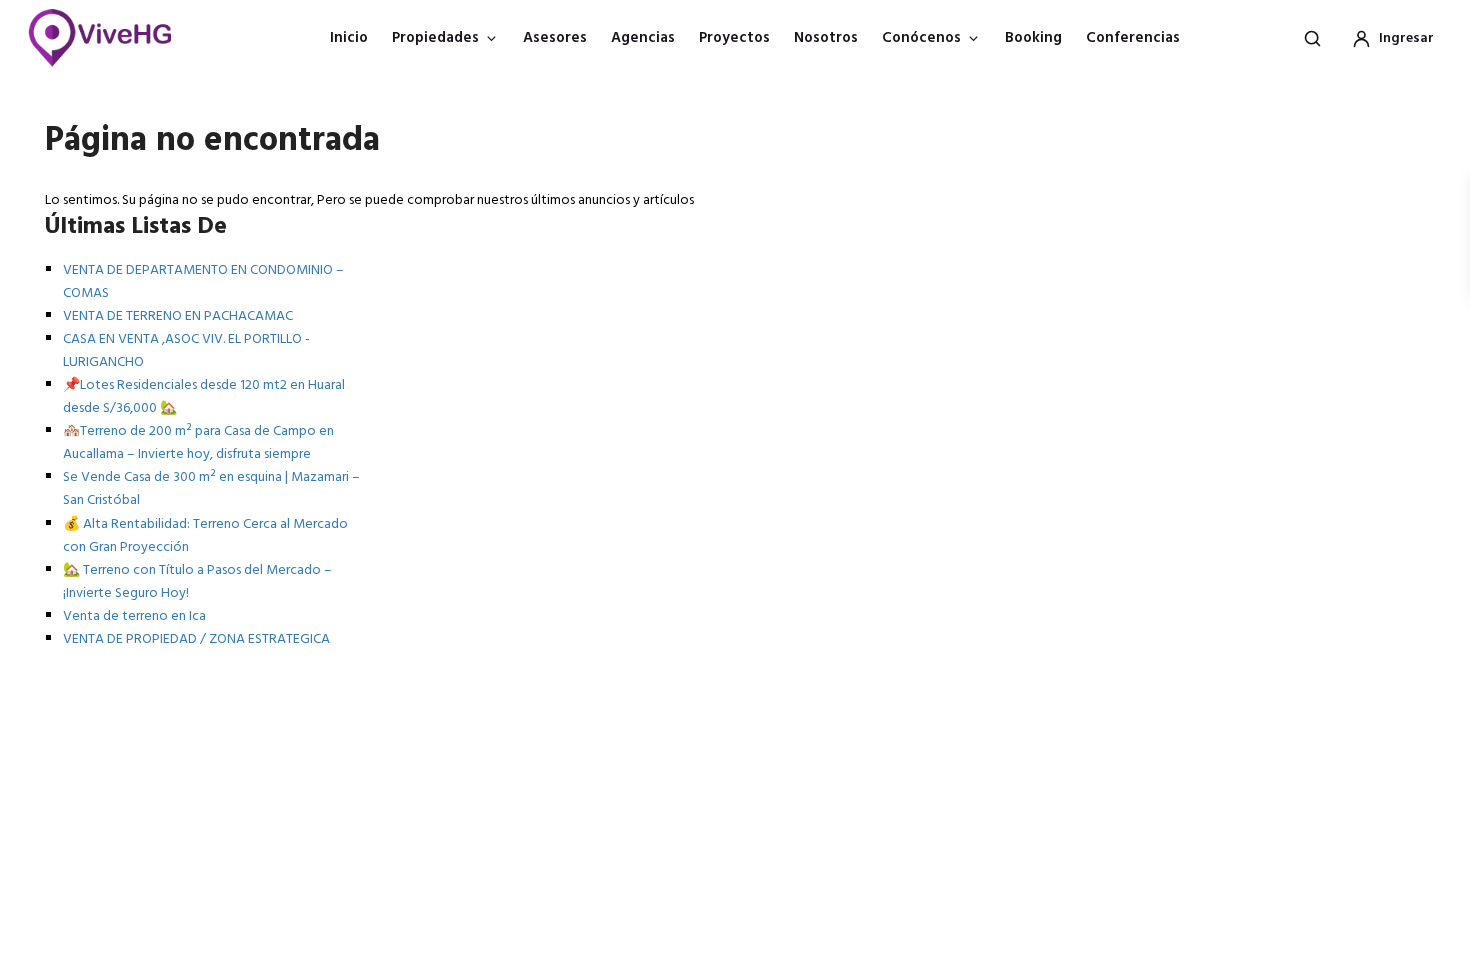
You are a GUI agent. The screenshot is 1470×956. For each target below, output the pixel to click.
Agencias (643, 38)
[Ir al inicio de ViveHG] (110, 38)
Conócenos (921, 38)
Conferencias (1133, 38)
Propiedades (435, 38)
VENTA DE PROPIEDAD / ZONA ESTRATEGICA (196, 639)
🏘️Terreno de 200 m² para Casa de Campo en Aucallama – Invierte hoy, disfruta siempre (198, 443)
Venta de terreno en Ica (134, 616)
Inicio (349, 38)
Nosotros (826, 38)
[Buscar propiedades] (1312, 38)
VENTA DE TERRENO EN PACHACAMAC (178, 316)
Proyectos (734, 38)
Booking (1033, 38)
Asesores (555, 38)
